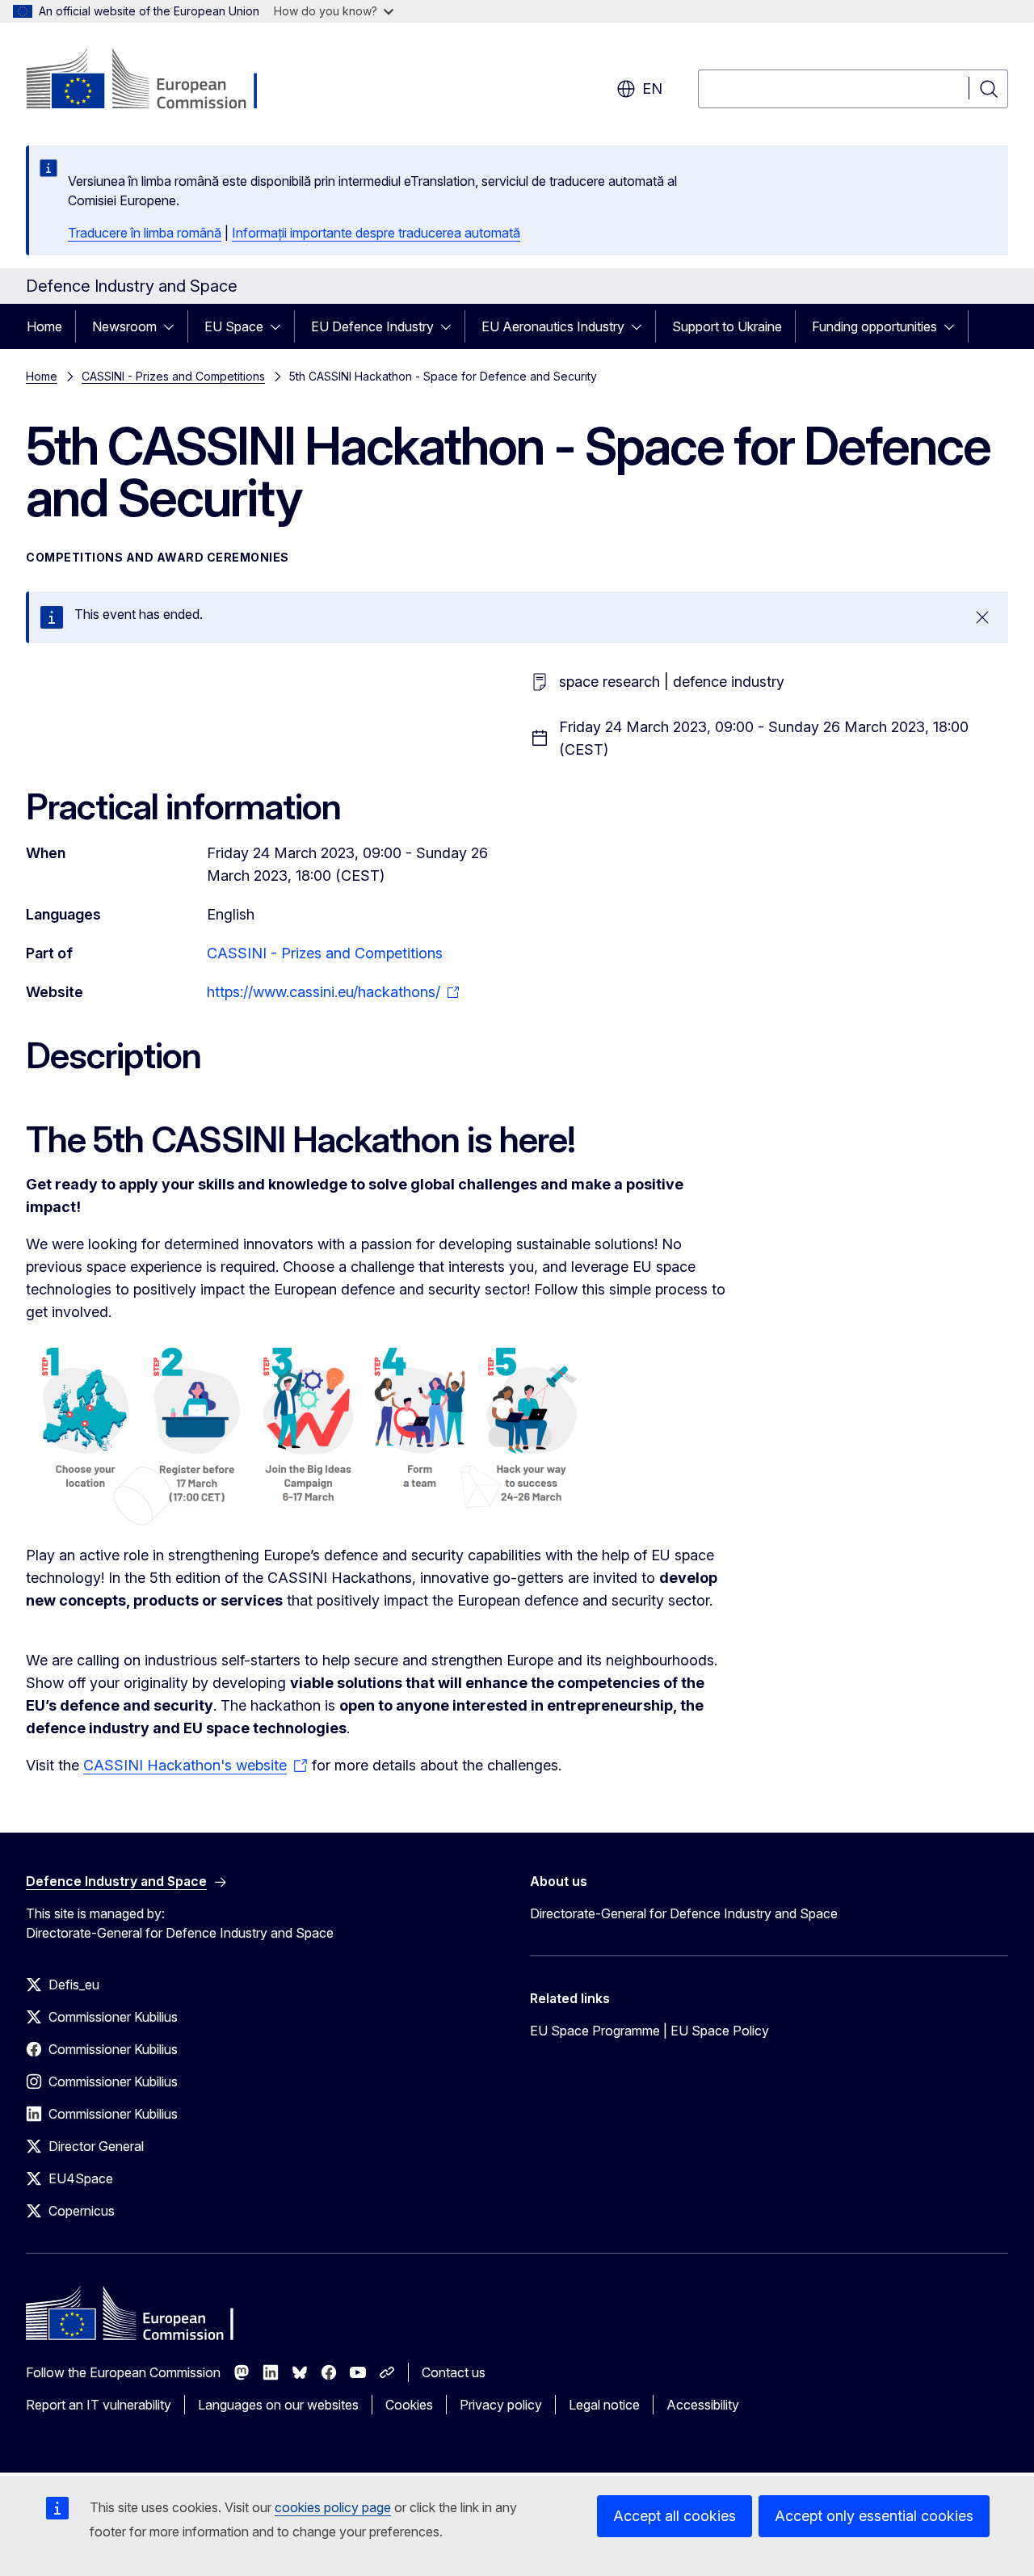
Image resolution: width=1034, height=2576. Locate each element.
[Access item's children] (174, 326)
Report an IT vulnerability (99, 2405)
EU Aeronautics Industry (553, 326)
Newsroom (124, 326)
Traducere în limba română (145, 233)
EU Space (234, 326)
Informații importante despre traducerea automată (376, 233)
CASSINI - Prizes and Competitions (173, 376)
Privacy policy (501, 2405)
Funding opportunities (874, 326)
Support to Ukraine (727, 326)
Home (44, 326)
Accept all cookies (675, 2516)
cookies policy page (333, 2507)
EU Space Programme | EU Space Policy (649, 2031)
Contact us (454, 2372)
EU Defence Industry (372, 326)
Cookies (409, 2405)
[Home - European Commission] (156, 81)
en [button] (652, 88)
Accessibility (703, 2405)
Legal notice (604, 2405)
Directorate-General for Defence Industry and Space (684, 1913)
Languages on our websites (278, 2405)
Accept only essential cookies (874, 2516)
